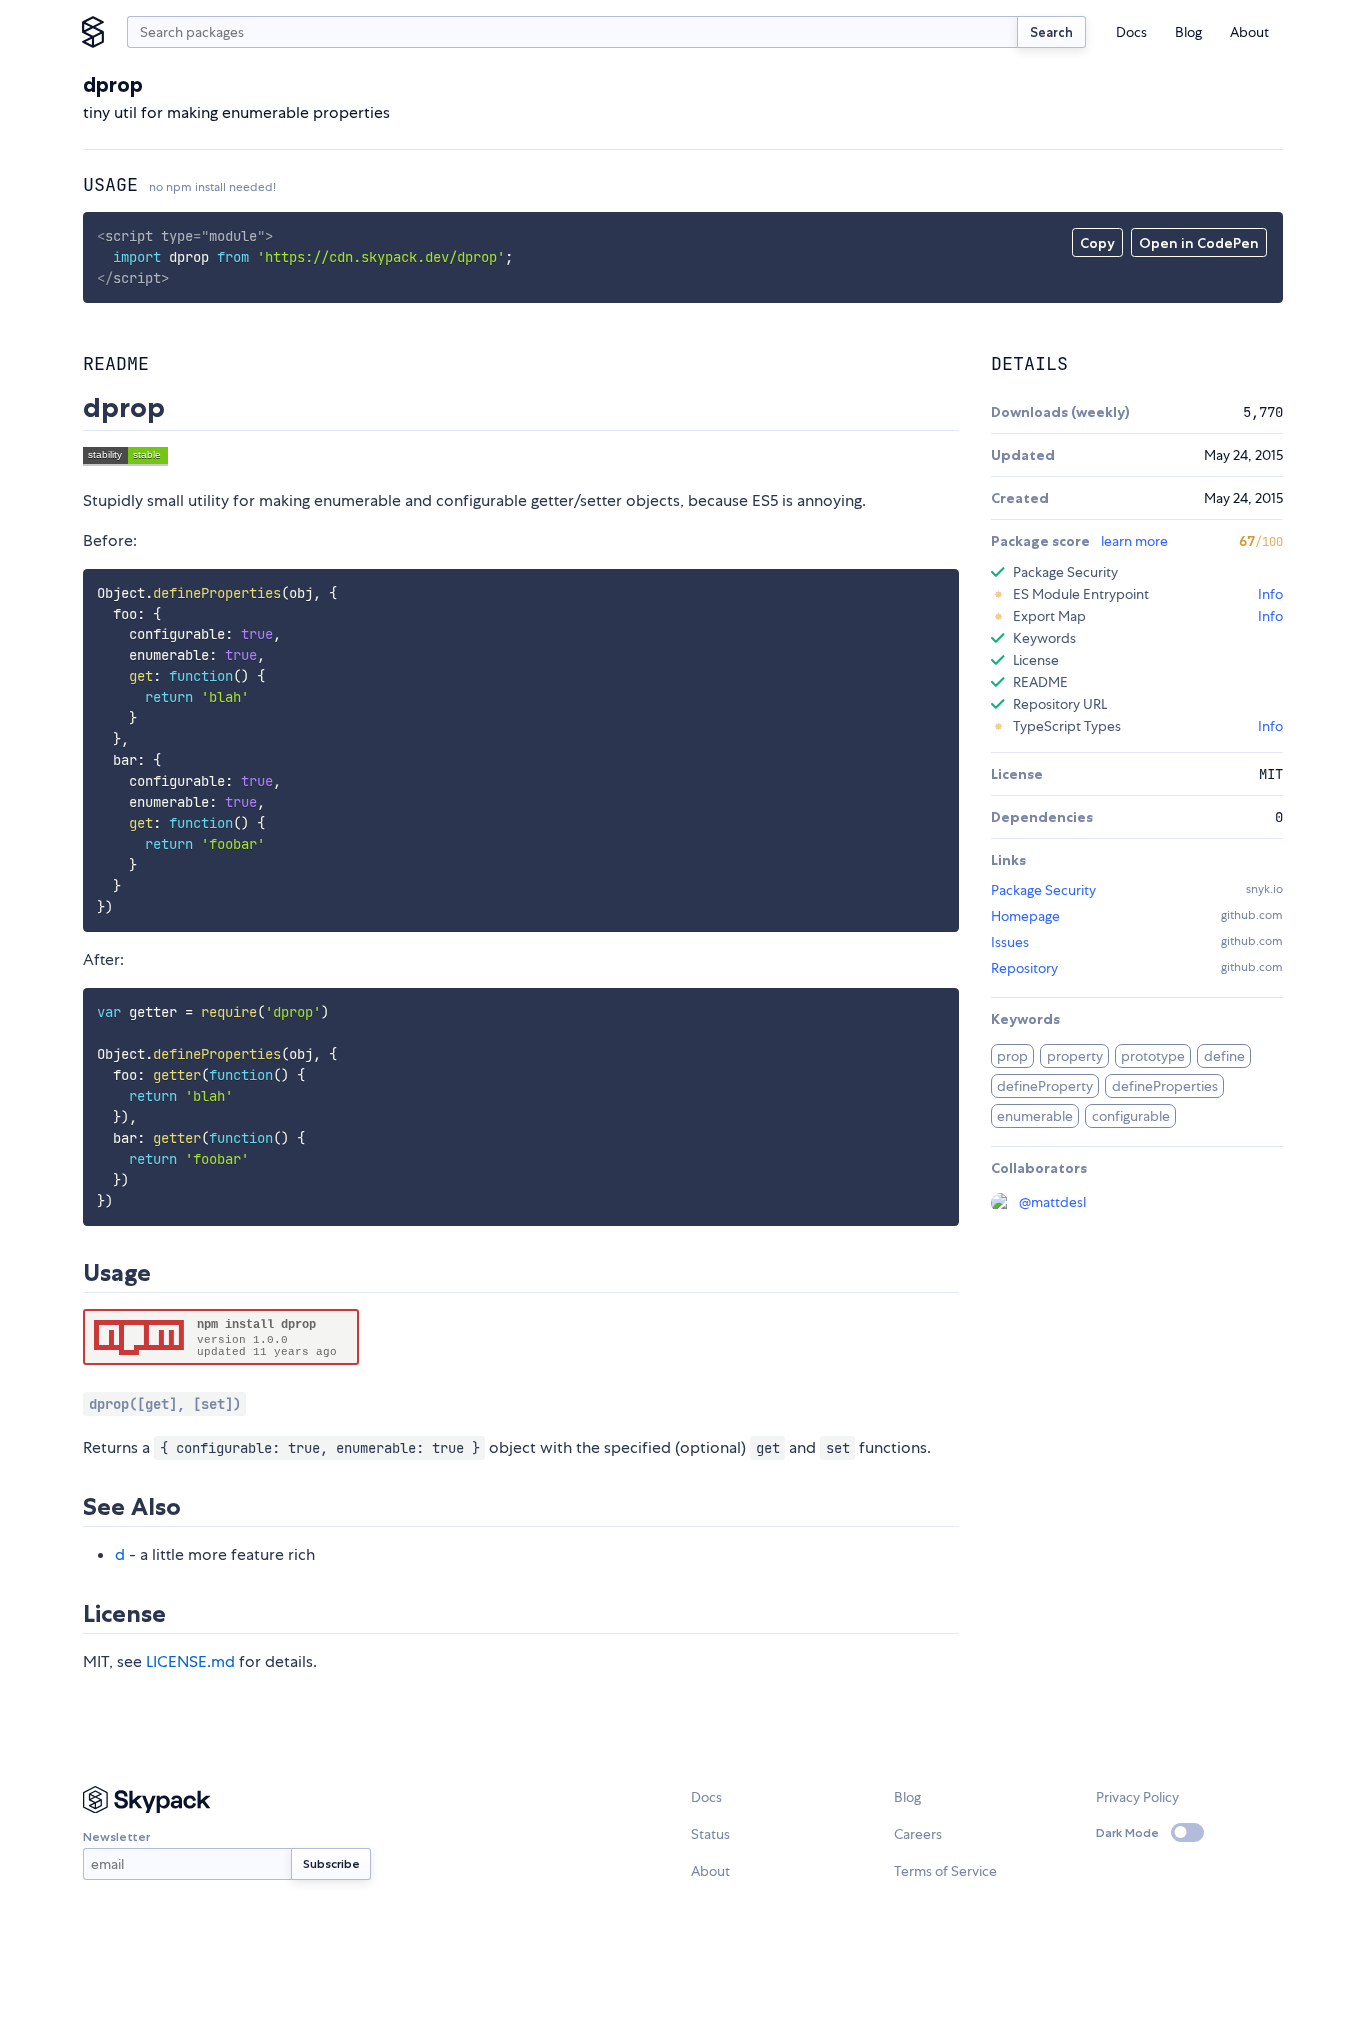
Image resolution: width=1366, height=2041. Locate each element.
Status (710, 1834)
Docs (1131, 32)
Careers (918, 1834)
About (1249, 32)
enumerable (1035, 1116)
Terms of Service (945, 1871)
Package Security (1043, 890)
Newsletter (116, 1836)
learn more (1134, 541)
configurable (1131, 1116)
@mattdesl (1052, 1202)
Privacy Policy (1137, 1797)
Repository (1024, 968)
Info (1270, 594)
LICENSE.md (190, 1661)
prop (1012, 1056)
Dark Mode (1127, 1832)
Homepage (1025, 916)
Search (1051, 32)
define (1224, 1056)
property (1075, 1056)
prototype (1153, 1056)
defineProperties (1165, 1086)
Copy (1097, 243)
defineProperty (1045, 1086)
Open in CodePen (1199, 243)
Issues (1010, 942)
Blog (1188, 32)
